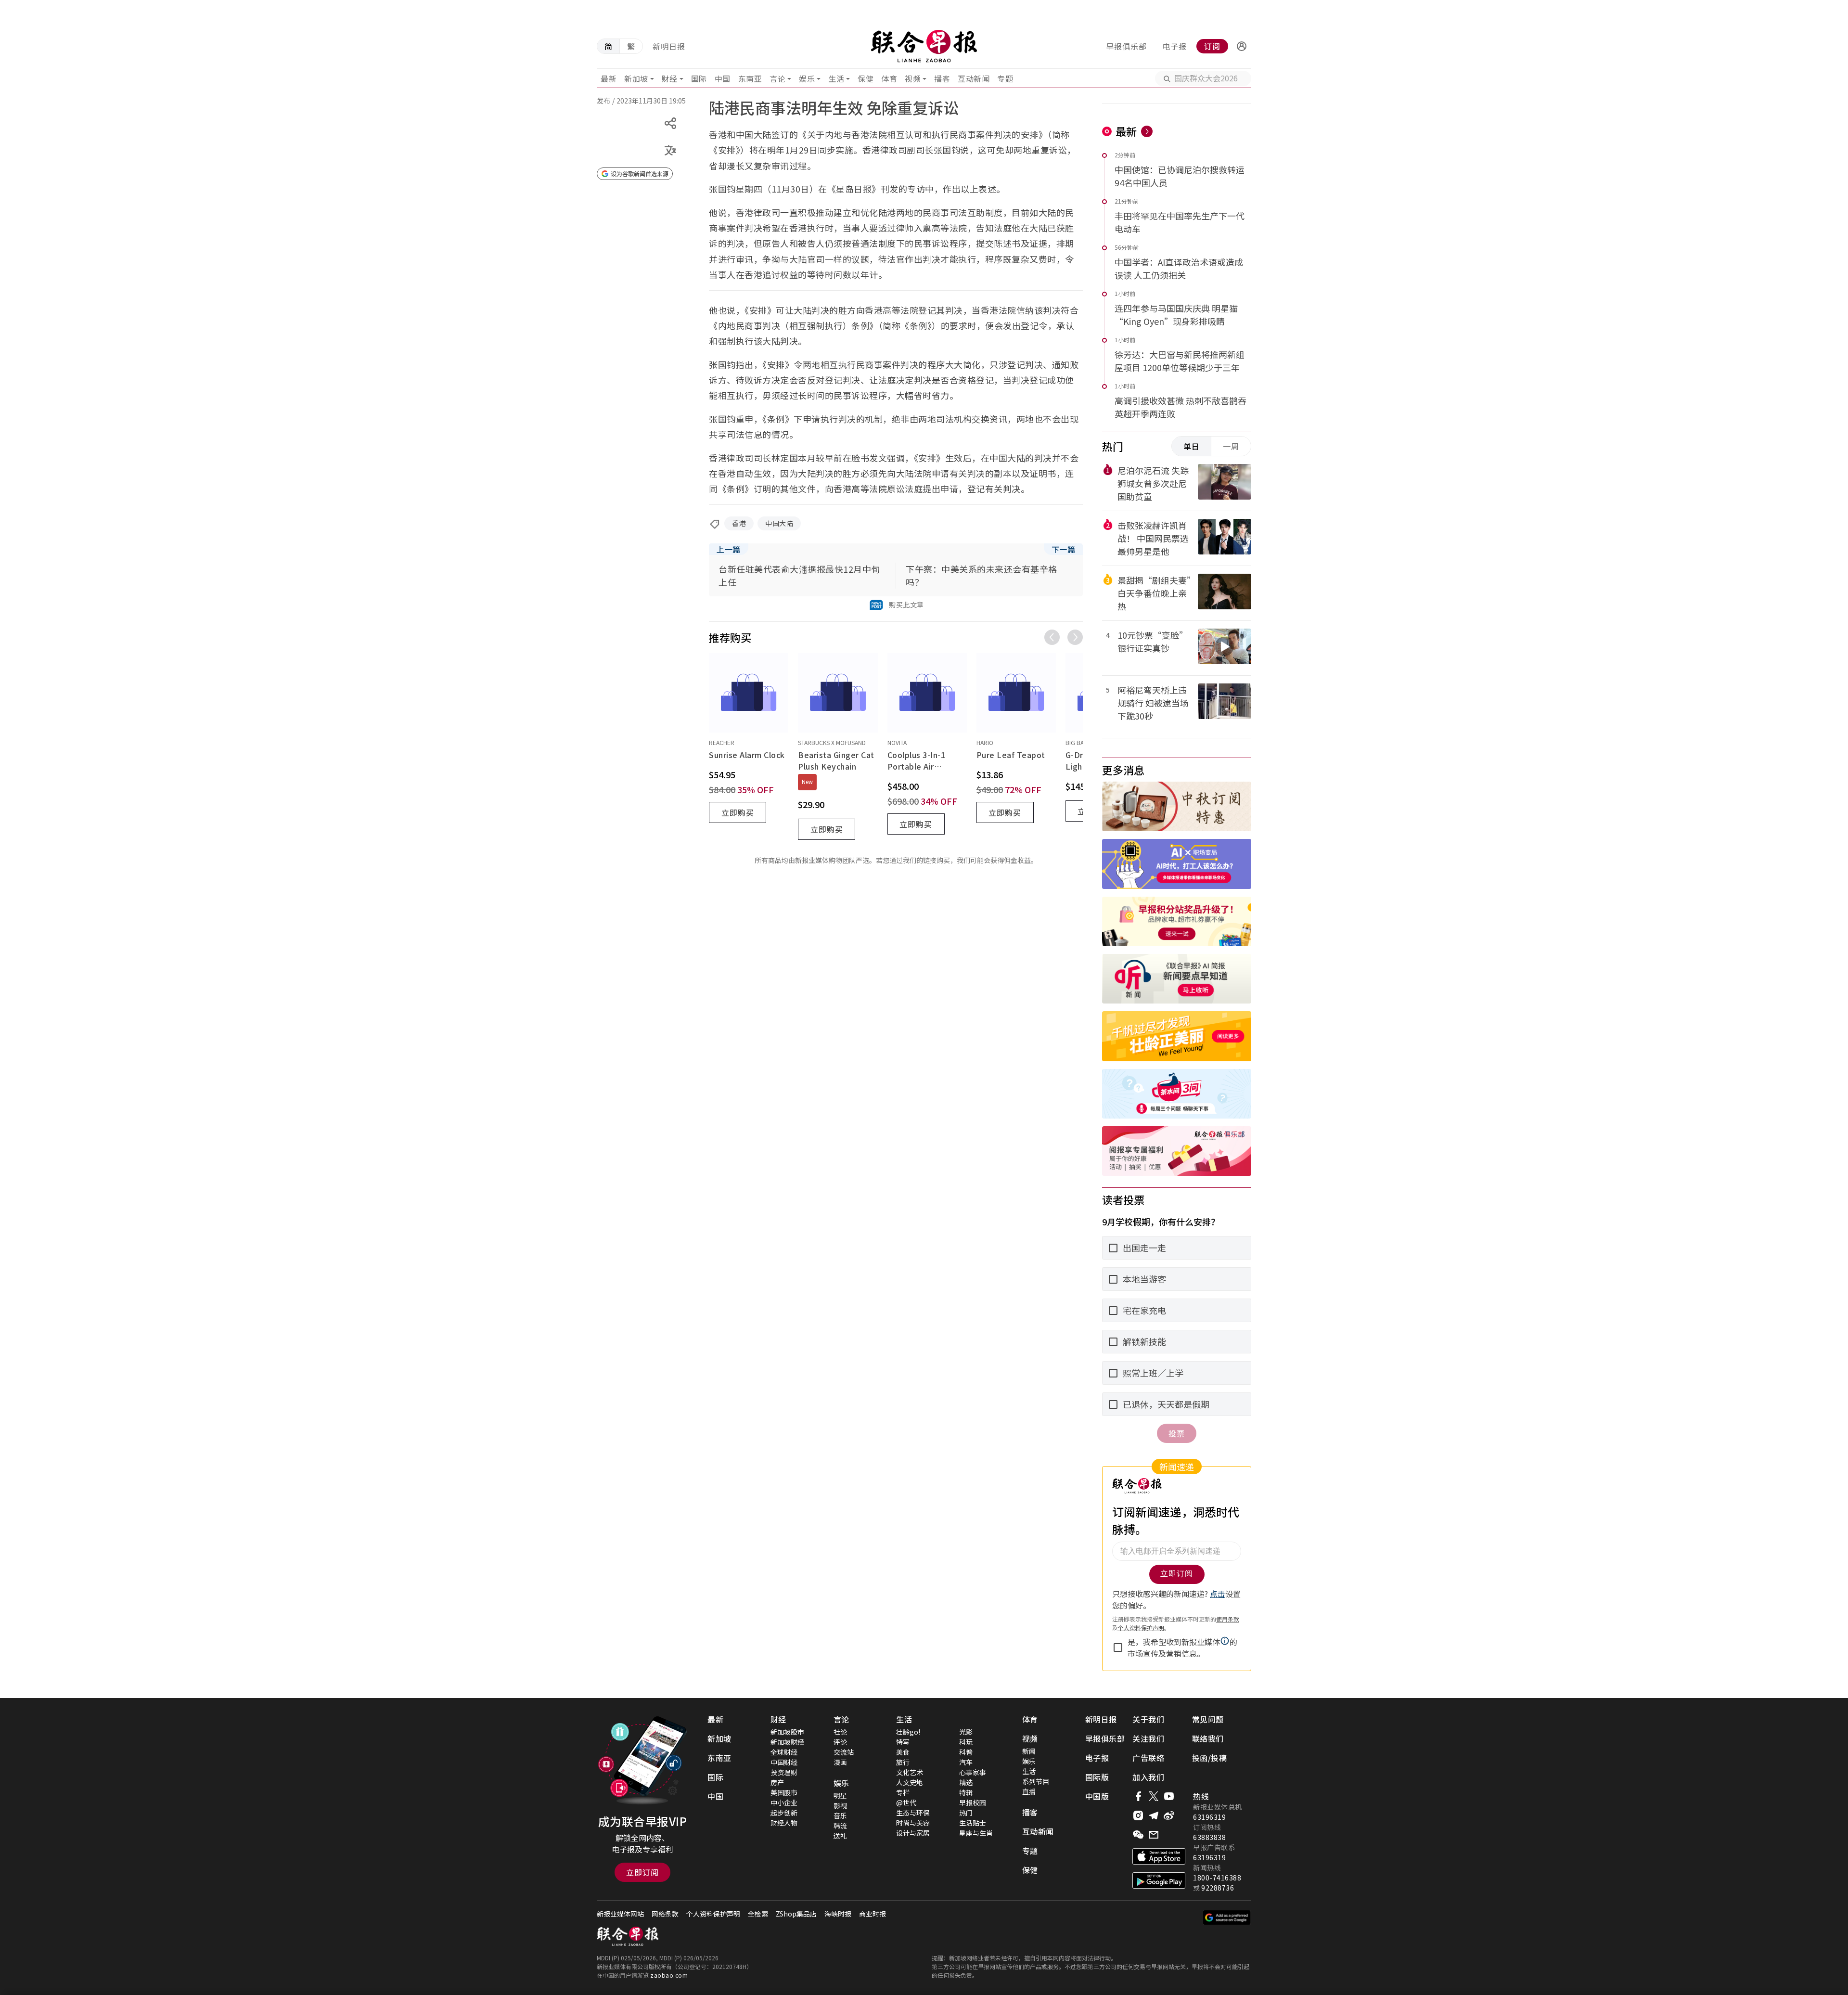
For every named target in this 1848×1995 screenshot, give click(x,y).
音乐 (840, 1815)
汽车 (966, 1762)
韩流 (840, 1826)
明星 (840, 1795)
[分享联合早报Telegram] (1154, 1815)
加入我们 (1148, 1777)
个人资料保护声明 (713, 1914)
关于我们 (1148, 1719)
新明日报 (669, 46)
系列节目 (1036, 1781)
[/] (924, 46)
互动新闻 (974, 78)
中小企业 (784, 1802)
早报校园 (973, 1802)
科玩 (966, 1742)
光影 (966, 1732)
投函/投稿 (1210, 1758)
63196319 (1209, 1817)
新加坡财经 (787, 1742)
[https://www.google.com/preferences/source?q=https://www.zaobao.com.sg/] (1227, 1918)
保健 (866, 78)
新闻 (1029, 1751)
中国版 (1097, 1796)
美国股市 (784, 1792)
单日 (1192, 446)
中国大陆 (779, 523)
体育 (889, 78)
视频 (913, 78)
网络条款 (665, 1914)
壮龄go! (908, 1732)
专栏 (903, 1792)
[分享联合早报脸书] (1138, 1796)
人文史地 (910, 1782)
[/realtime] (1147, 131)
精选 (966, 1782)
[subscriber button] (1242, 46)
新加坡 (636, 78)
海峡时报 (838, 1914)
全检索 (758, 1914)
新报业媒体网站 (620, 1914)
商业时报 (873, 1914)
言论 (777, 78)
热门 (966, 1813)
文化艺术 (910, 1772)
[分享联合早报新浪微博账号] (1169, 1815)
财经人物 (784, 1823)
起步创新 (784, 1813)
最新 (609, 78)
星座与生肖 (976, 1833)
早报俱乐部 (1126, 46)
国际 (699, 78)
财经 (670, 78)
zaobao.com (669, 1975)
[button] (1242, 46)
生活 (836, 78)
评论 (840, 1742)
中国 (723, 78)
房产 (777, 1782)
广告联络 (1148, 1758)
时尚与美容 (913, 1823)
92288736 (1218, 1888)
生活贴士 (973, 1823)
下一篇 (1064, 549)
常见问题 (1208, 1719)
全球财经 (784, 1752)
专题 (1005, 78)
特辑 (966, 1792)
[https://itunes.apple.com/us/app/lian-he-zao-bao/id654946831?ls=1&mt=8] (1159, 1856)
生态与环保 (913, 1813)
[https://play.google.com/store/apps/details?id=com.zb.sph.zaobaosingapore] (1159, 1880)
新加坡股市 (787, 1732)
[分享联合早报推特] (1154, 1796)
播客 (942, 78)
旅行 (903, 1762)
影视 (840, 1805)
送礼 (840, 1836)
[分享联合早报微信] (1138, 1835)
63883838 (1209, 1837)
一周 (1231, 446)
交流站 (844, 1752)
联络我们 (1208, 1738)
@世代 (906, 1802)
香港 (739, 523)
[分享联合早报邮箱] (1154, 1835)
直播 (1029, 1791)
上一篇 (729, 549)
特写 (903, 1742)
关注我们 (1148, 1738)
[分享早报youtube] (1169, 1796)
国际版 (1097, 1777)
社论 (840, 1732)
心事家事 (973, 1772)
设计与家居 (913, 1833)
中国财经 (784, 1762)
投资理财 (784, 1772)
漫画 (840, 1762)
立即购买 (738, 812)
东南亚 (750, 78)
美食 (903, 1752)
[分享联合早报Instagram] (1138, 1815)
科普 (966, 1752)
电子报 (1174, 46)
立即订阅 (642, 1872)
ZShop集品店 (796, 1914)
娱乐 (807, 78)
